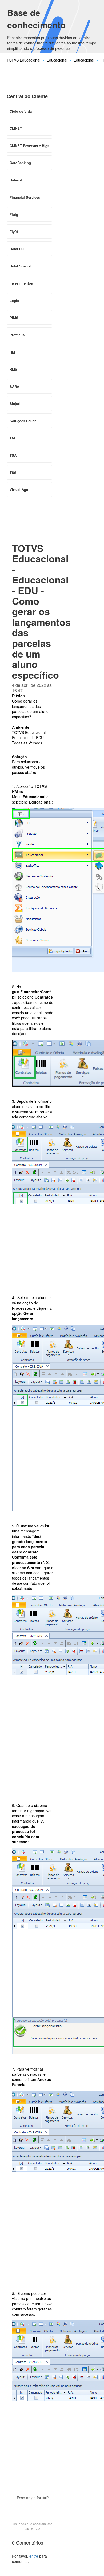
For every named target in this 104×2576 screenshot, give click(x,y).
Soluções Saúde (23, 421)
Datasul (16, 180)
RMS (13, 369)
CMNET (16, 128)
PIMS (14, 317)
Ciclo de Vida (21, 111)
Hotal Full (18, 249)
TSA (13, 455)
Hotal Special (21, 266)
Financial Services (25, 197)
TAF (13, 438)
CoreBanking (20, 163)
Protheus (17, 335)
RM (12, 352)
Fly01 (14, 232)
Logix (14, 300)
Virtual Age (19, 490)
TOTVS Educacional (23, 60)
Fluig (14, 214)
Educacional (57, 60)
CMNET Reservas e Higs (29, 146)
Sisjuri (15, 403)
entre (34, 2556)
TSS (13, 472)
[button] (33, 2507)
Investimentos (21, 283)
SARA (14, 386)
